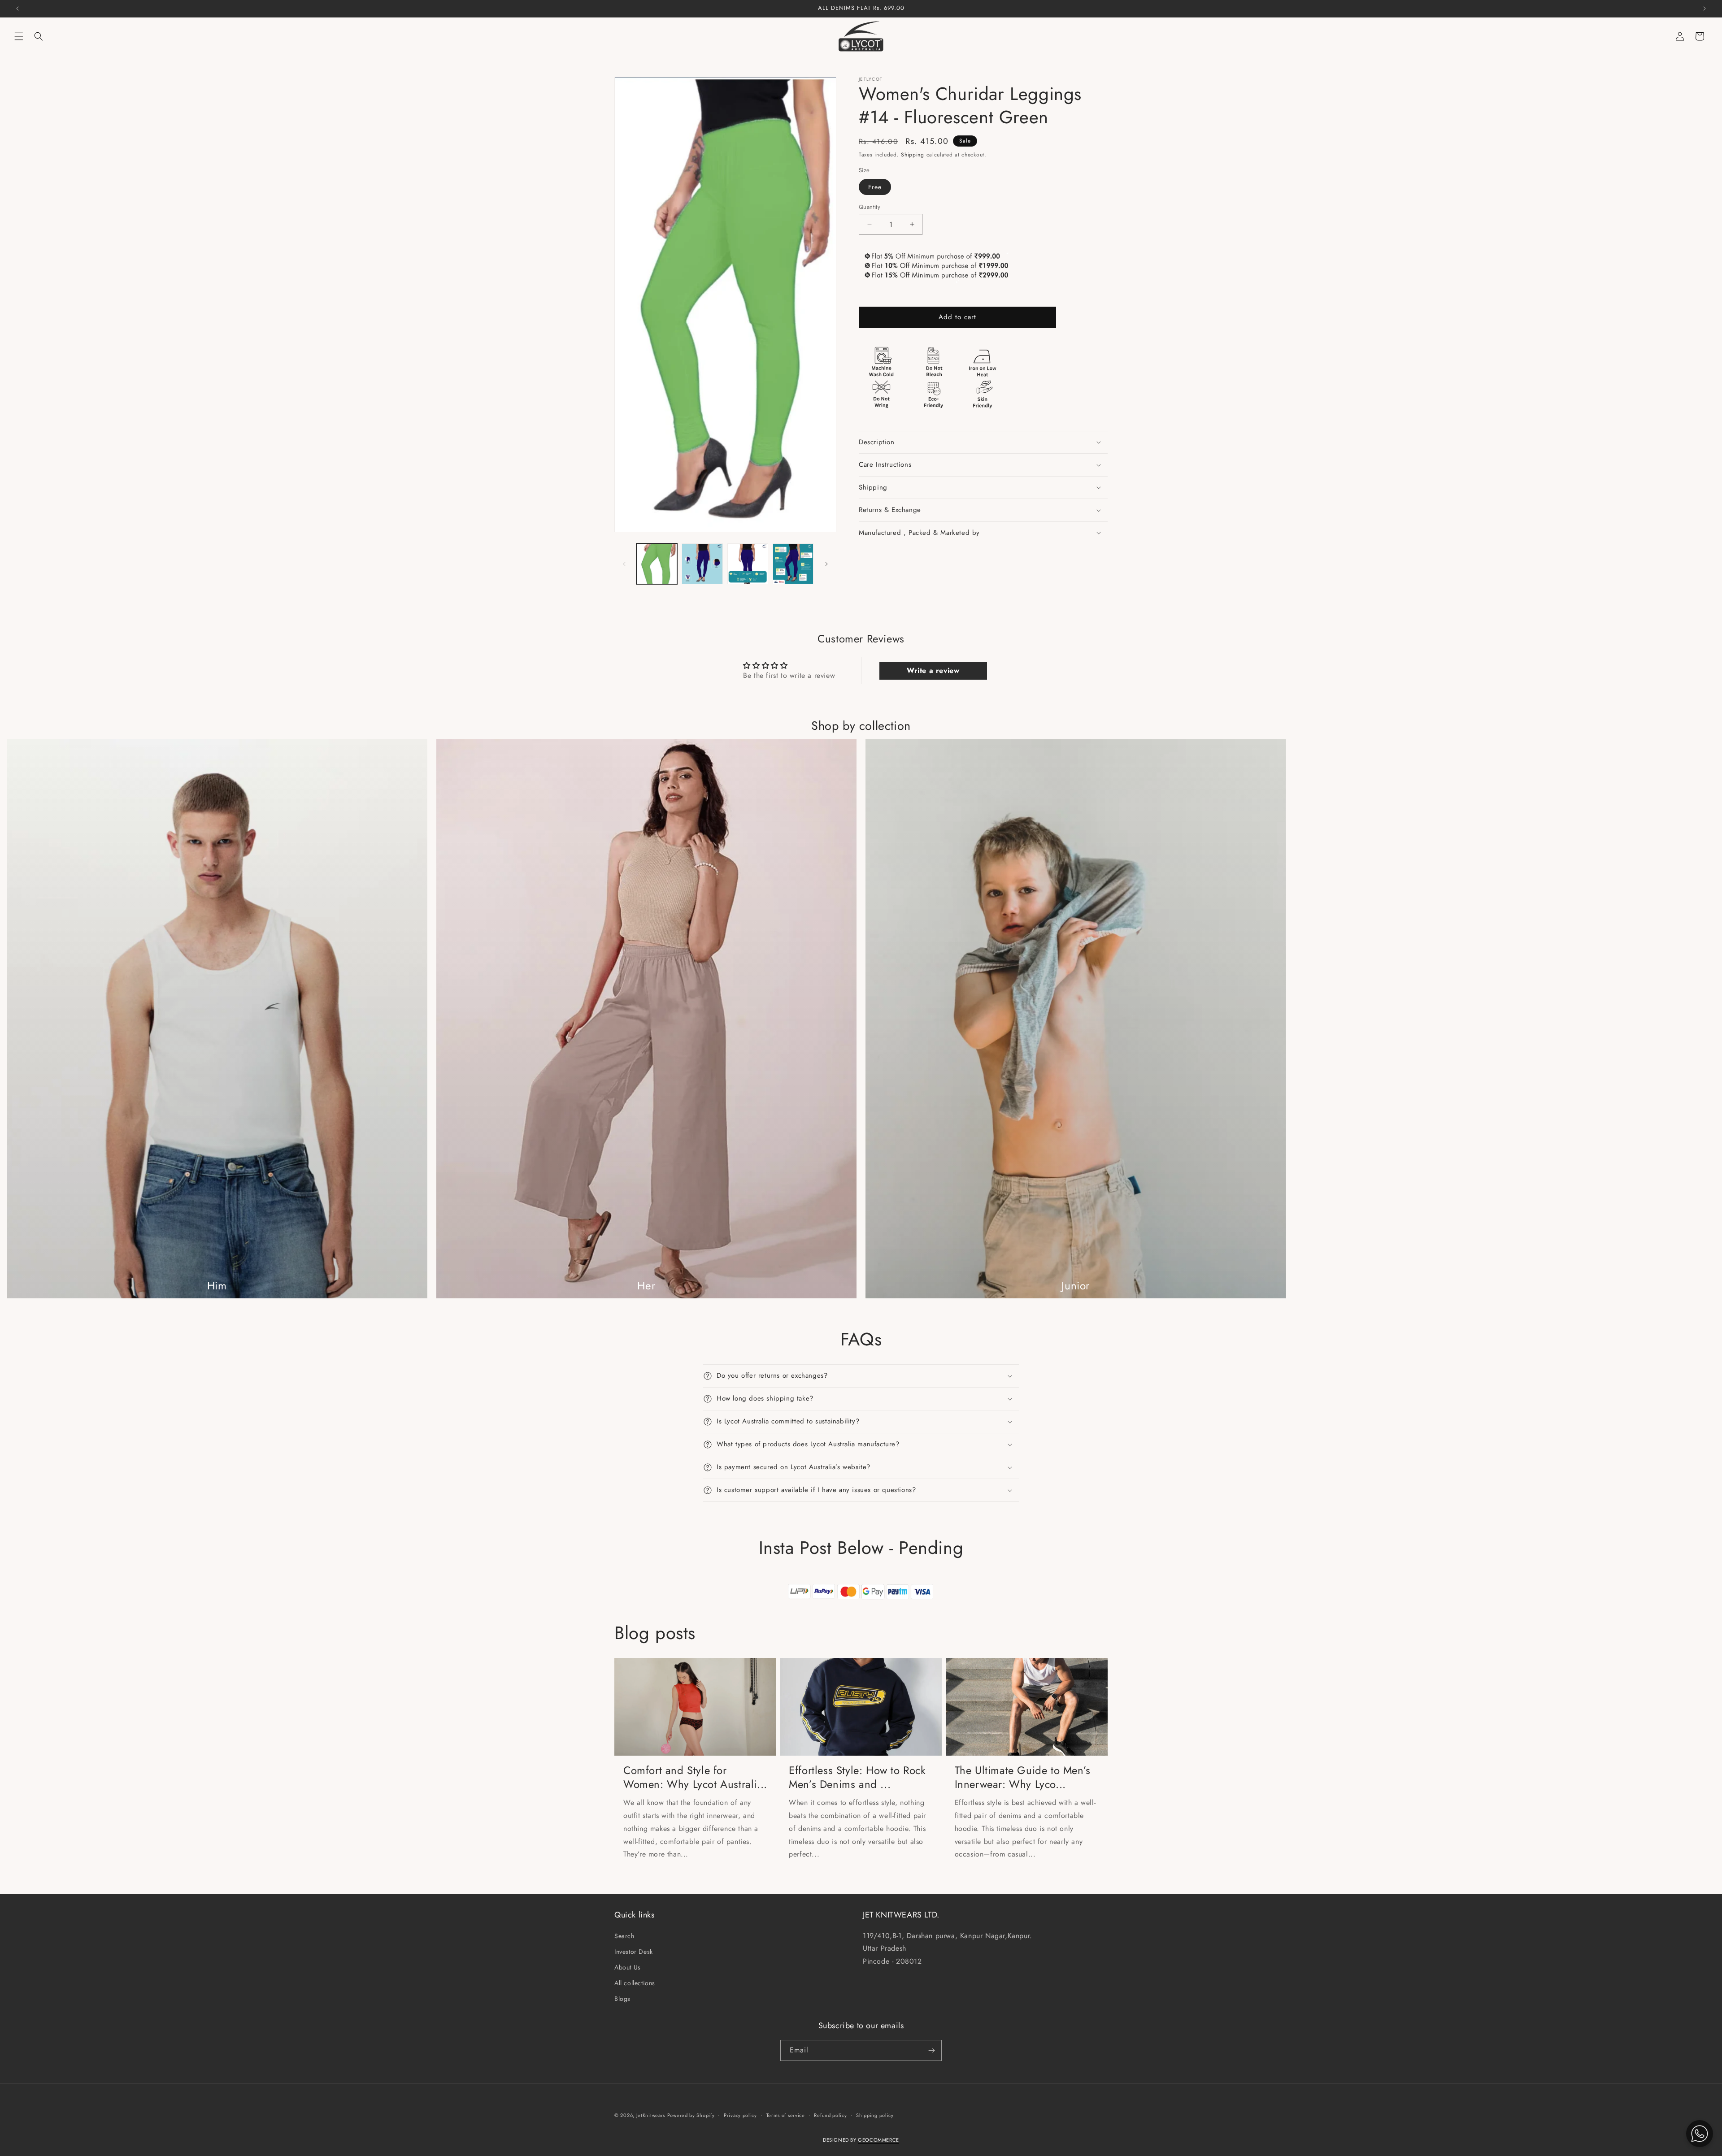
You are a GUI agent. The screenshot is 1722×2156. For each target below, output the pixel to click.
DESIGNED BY (861, 2140)
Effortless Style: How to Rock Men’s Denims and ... (857, 1777)
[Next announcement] (1705, 9)
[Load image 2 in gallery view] (702, 564)
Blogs (622, 1999)
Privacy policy (740, 2115)
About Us (628, 1967)
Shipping (913, 155)
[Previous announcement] (17, 9)
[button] (19, 36)
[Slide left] (624, 564)
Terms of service (786, 2115)
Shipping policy (875, 2115)
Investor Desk (634, 1952)
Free (875, 187)
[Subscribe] (931, 2050)
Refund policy (830, 2115)
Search (624, 1936)
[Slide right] (826, 564)
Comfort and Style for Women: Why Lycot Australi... (695, 1777)
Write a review (933, 670)
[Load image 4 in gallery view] (793, 564)
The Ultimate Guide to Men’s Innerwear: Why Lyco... (1023, 1777)
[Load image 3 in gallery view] (748, 564)
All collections (635, 1983)
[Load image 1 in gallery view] (657, 564)
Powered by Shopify (691, 2115)
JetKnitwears (651, 2115)
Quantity (870, 206)
